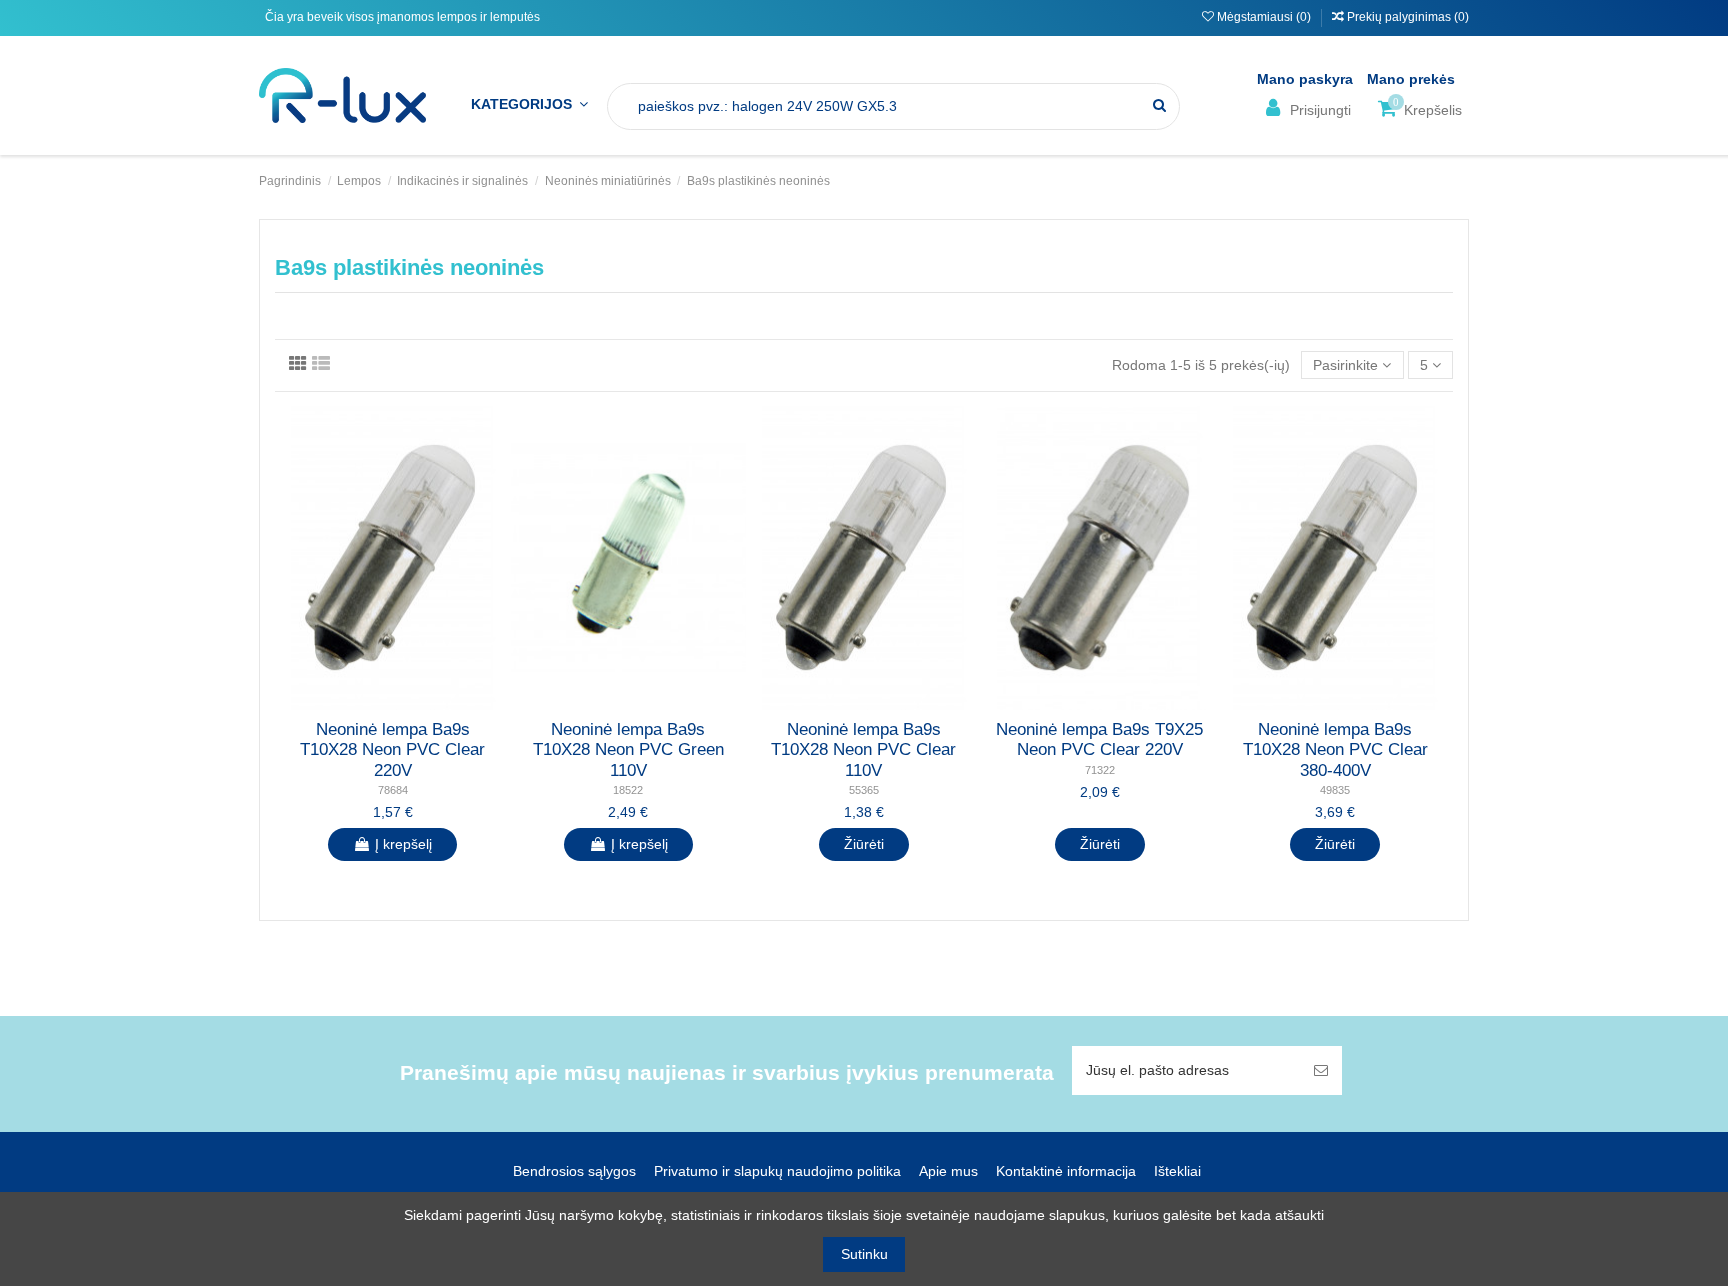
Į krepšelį (403, 844)
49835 (1335, 790)
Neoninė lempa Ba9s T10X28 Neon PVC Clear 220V (392, 750)
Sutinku (864, 1254)
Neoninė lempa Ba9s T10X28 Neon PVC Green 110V (628, 750)
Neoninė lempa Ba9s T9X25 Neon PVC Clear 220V (1099, 739)
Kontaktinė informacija (1066, 1171)
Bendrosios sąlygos (574, 1171)
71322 (1100, 770)
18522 (628, 790)
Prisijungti (1318, 110)
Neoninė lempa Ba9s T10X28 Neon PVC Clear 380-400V (1335, 750)
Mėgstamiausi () (1264, 17)
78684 (393, 790)
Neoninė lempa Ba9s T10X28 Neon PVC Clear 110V (863, 750)
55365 (864, 790)
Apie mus (948, 1171)
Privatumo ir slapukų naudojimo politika (777, 1171)
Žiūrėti (864, 844)
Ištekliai (1177, 1171)
